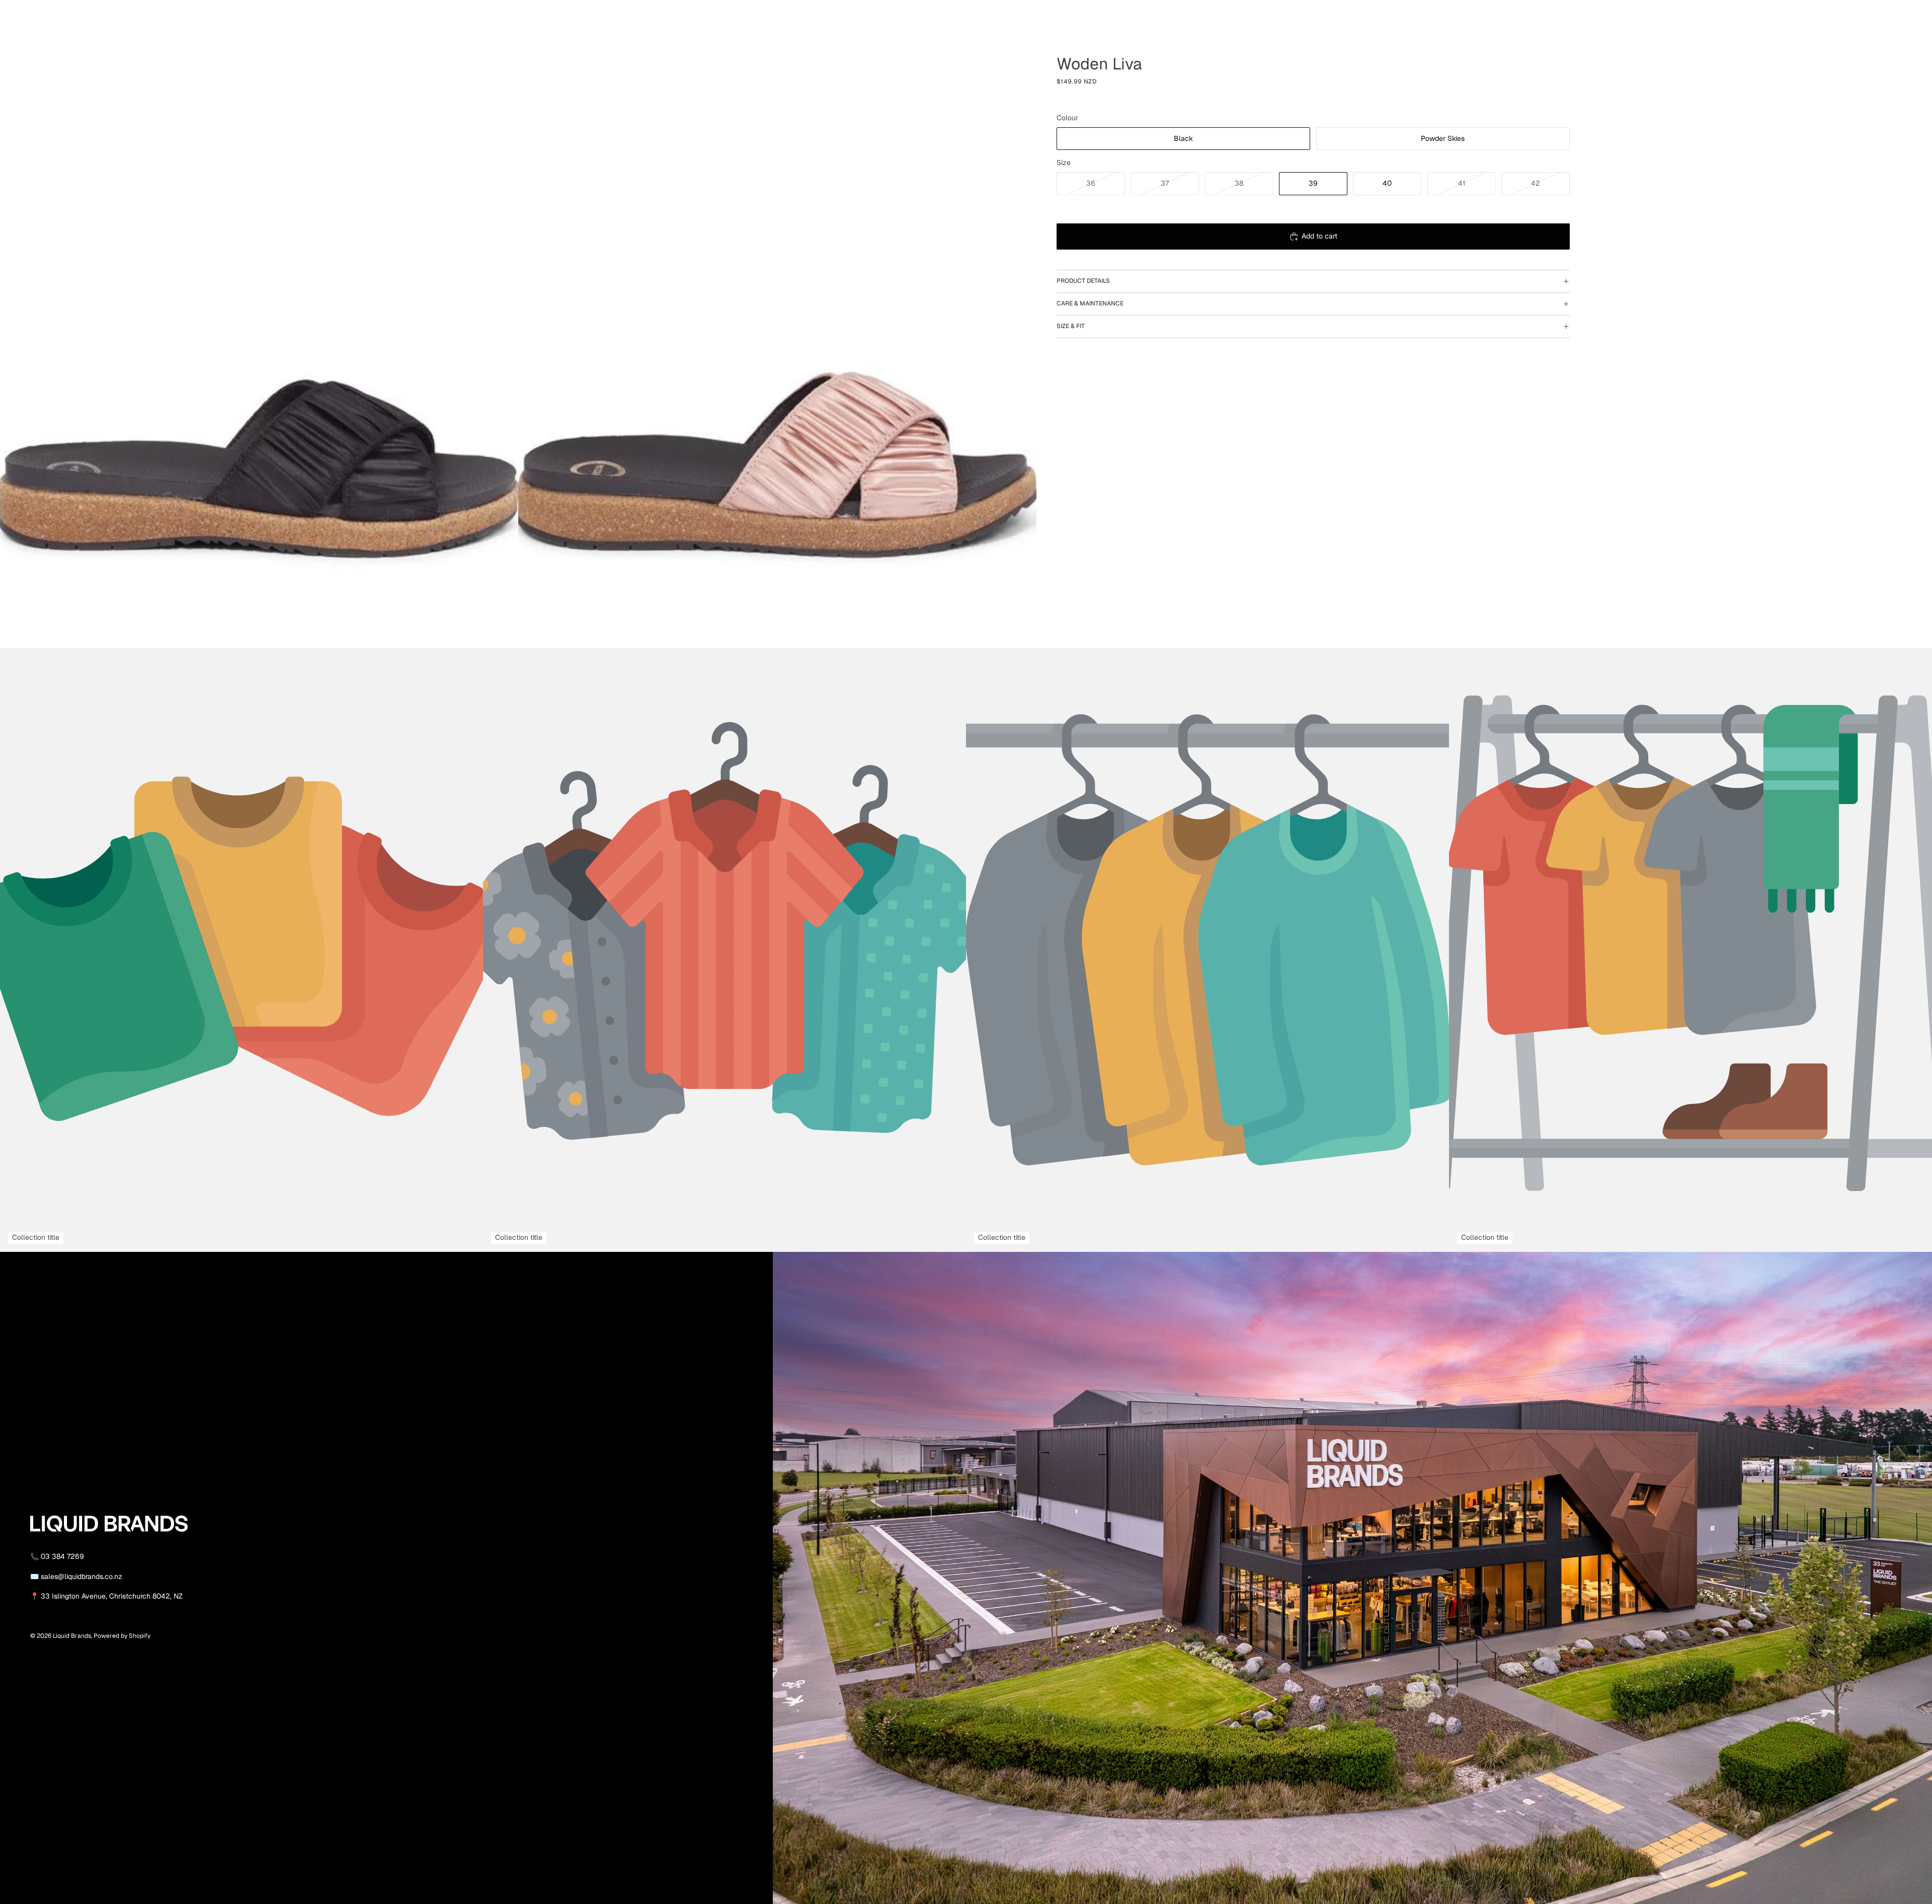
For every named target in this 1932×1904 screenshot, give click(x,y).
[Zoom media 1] (259, 324)
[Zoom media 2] (777, 324)
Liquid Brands (72, 1636)
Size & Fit (1071, 326)
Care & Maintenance (1090, 303)
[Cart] (1563, 17)
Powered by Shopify (122, 1636)
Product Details (1083, 281)
